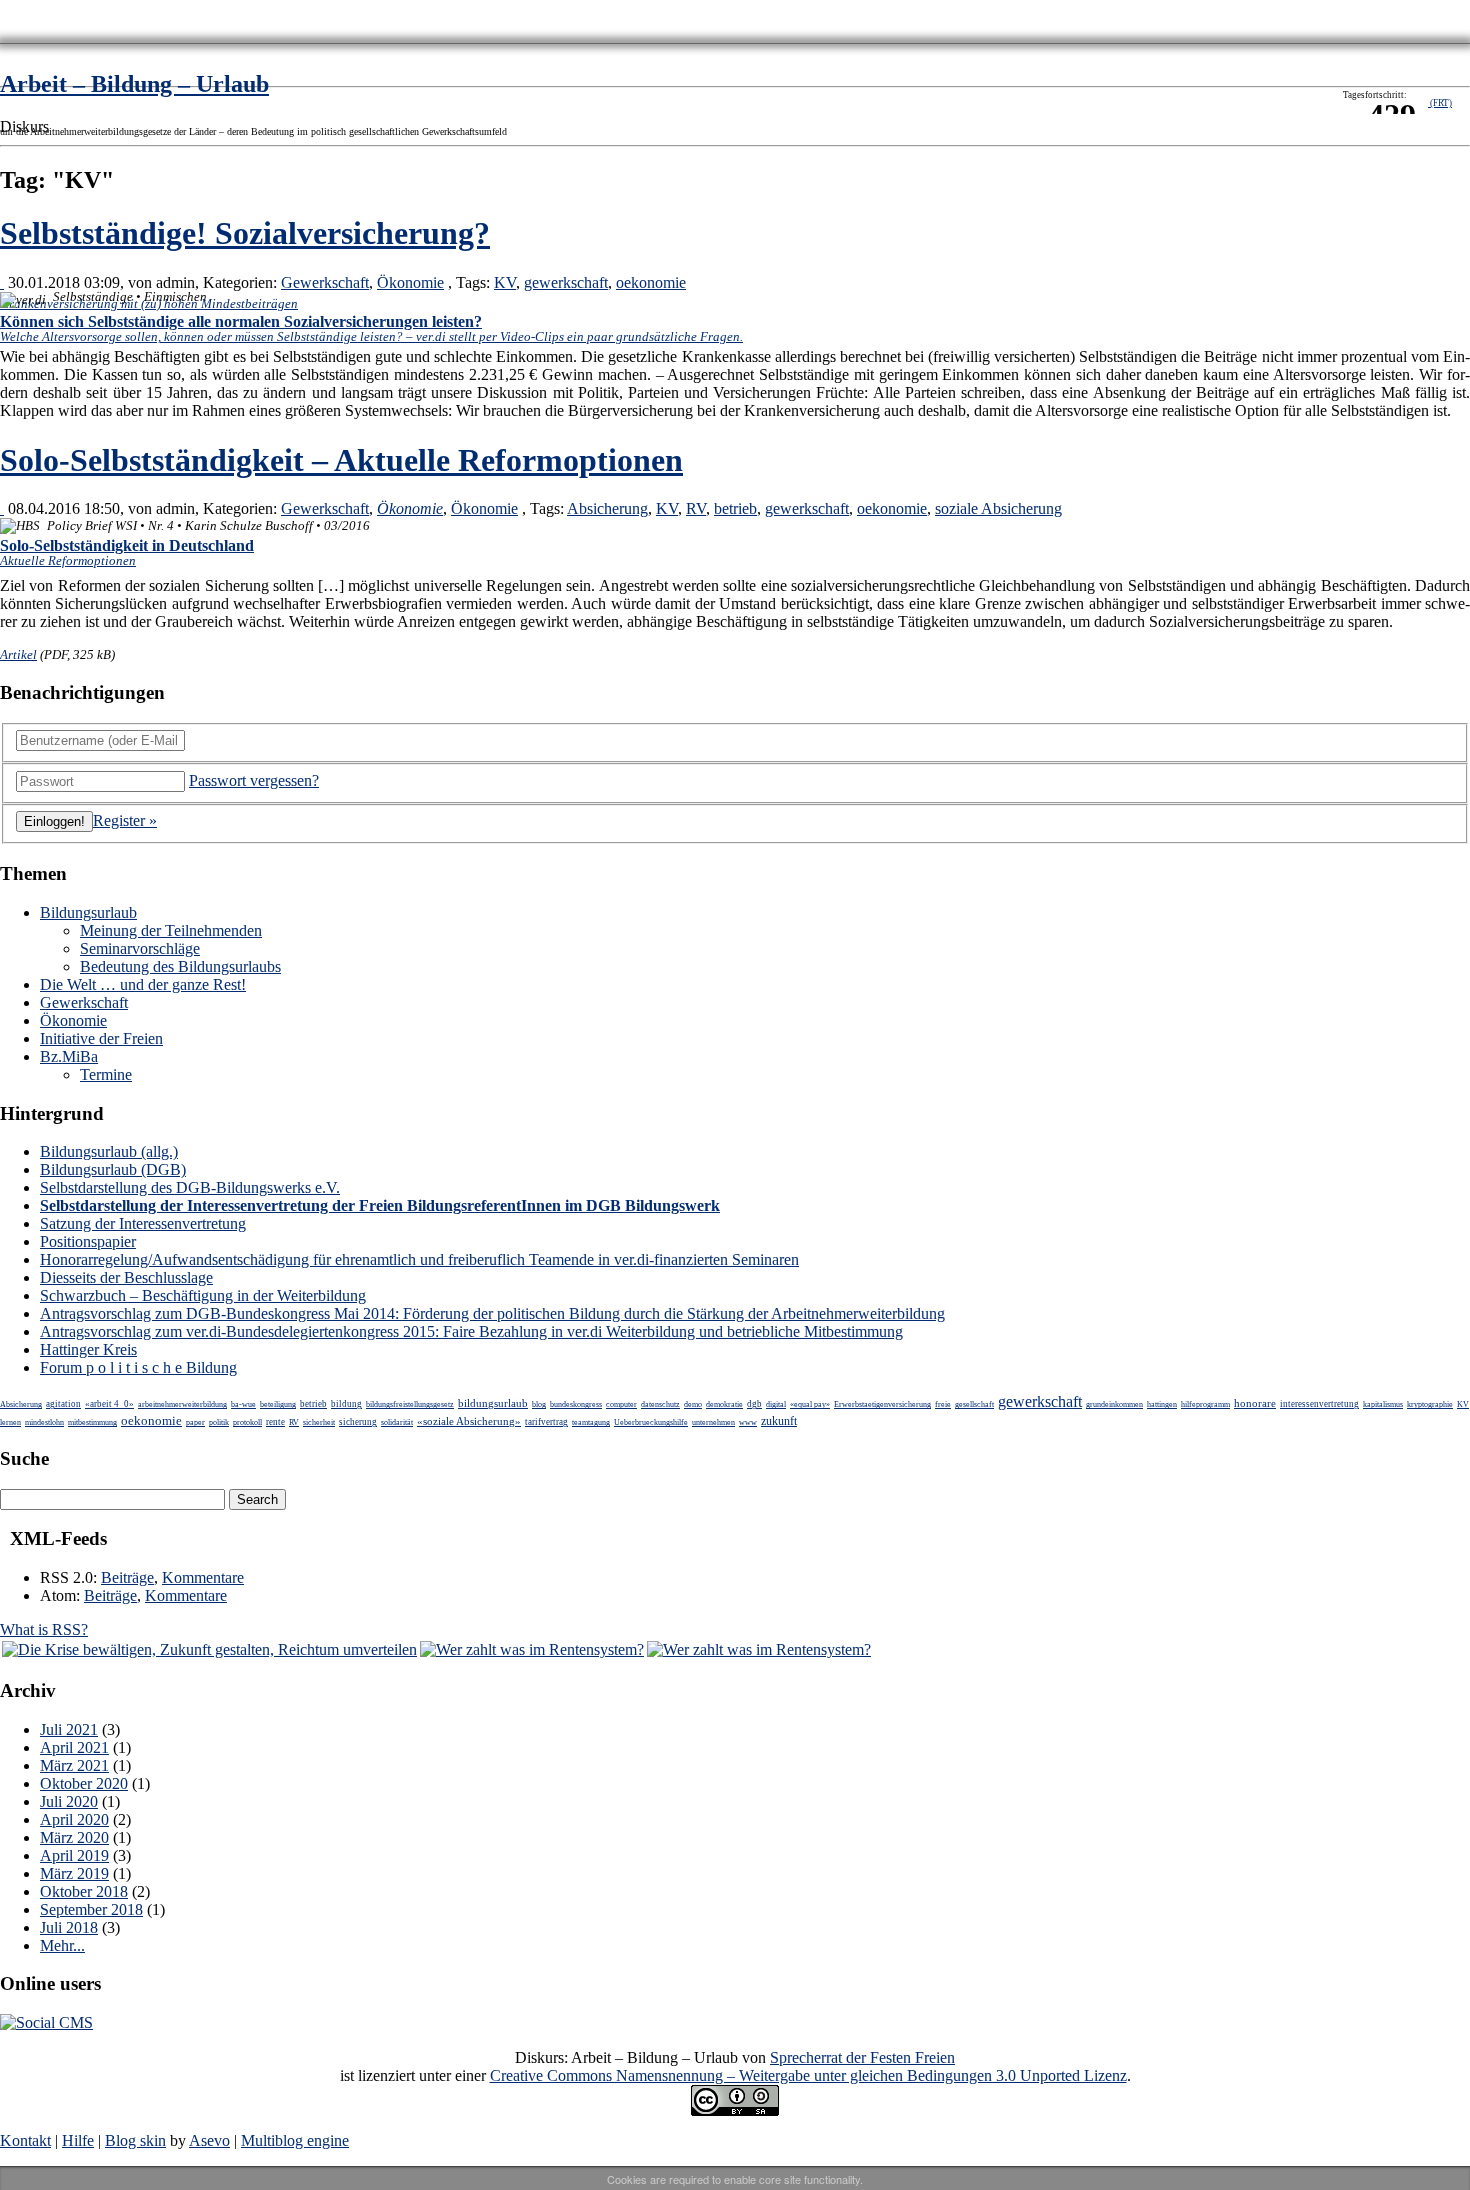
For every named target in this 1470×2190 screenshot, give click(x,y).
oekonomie (651, 282)
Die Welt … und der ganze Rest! (143, 984)
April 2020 (74, 1819)
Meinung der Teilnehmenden (171, 930)
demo (693, 1404)
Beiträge (127, 1577)
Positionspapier (88, 1241)
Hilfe (78, 2140)
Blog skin (135, 2140)
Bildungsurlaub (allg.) (109, 1151)
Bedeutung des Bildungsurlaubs (180, 966)
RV (696, 508)
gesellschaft (974, 1404)
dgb (754, 1404)
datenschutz (660, 1404)
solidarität (397, 1422)
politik (219, 1422)
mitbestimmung (92, 1422)
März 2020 (74, 1837)
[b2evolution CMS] (46, 2022)
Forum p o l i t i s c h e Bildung (138, 1367)
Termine (106, 1074)
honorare (1255, 1403)
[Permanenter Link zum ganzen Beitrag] (2, 282)
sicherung (358, 1422)
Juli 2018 (69, 1927)
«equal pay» (810, 1404)
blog (539, 1404)
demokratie (724, 1404)
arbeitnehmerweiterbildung (182, 1404)
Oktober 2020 (84, 1783)
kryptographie (1430, 1404)
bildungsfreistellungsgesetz (410, 1404)
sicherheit (319, 1422)
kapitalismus (1383, 1404)
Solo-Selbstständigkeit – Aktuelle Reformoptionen (341, 460)
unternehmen (713, 1422)
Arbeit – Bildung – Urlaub (134, 84)
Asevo (209, 2140)
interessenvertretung (1319, 1404)
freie (943, 1404)
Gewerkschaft (325, 282)
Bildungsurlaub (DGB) (113, 1169)
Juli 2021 (69, 1729)
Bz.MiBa (69, 1056)
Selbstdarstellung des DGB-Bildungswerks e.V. (190, 1187)
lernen (10, 1422)
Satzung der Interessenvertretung (143, 1223)
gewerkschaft (566, 282)
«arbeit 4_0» (109, 1404)
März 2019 (74, 1873)
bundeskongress (576, 1404)
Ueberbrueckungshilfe (651, 1422)
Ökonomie (410, 282)
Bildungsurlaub (88, 912)
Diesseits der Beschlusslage (126, 1277)
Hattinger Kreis (88, 1349)
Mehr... (62, 1945)
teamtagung (591, 1422)
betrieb (735, 508)
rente (275, 1422)
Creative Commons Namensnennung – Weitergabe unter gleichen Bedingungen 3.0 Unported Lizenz (808, 2075)
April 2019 (74, 1855)
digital (776, 1404)
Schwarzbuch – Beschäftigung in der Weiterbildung (203, 1295)
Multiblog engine (295, 2140)
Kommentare (203, 1577)
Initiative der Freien (101, 1038)
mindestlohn (44, 1422)
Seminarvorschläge (140, 948)
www (748, 1422)
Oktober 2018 (84, 1891)
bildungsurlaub (493, 1403)
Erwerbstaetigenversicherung (882, 1404)
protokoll (247, 1422)
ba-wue (243, 1404)
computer (621, 1404)
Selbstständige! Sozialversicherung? (245, 233)
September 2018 (91, 1909)
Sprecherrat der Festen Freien (862, 2057)
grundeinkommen (1114, 1404)
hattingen (1162, 1404)
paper (195, 1422)
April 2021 (74, 1747)
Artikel (18, 654)
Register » (125, 820)
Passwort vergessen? (254, 780)
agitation (63, 1404)
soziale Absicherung (998, 508)
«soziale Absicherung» (469, 1421)
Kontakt (25, 2140)
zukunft (779, 1421)
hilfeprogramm (1205, 1404)
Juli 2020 (69, 1801)
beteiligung (278, 1404)
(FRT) (1440, 103)
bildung (346, 1404)
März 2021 (74, 1765)
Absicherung (607, 508)
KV (505, 282)
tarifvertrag (546, 1422)
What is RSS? (44, 1629)
